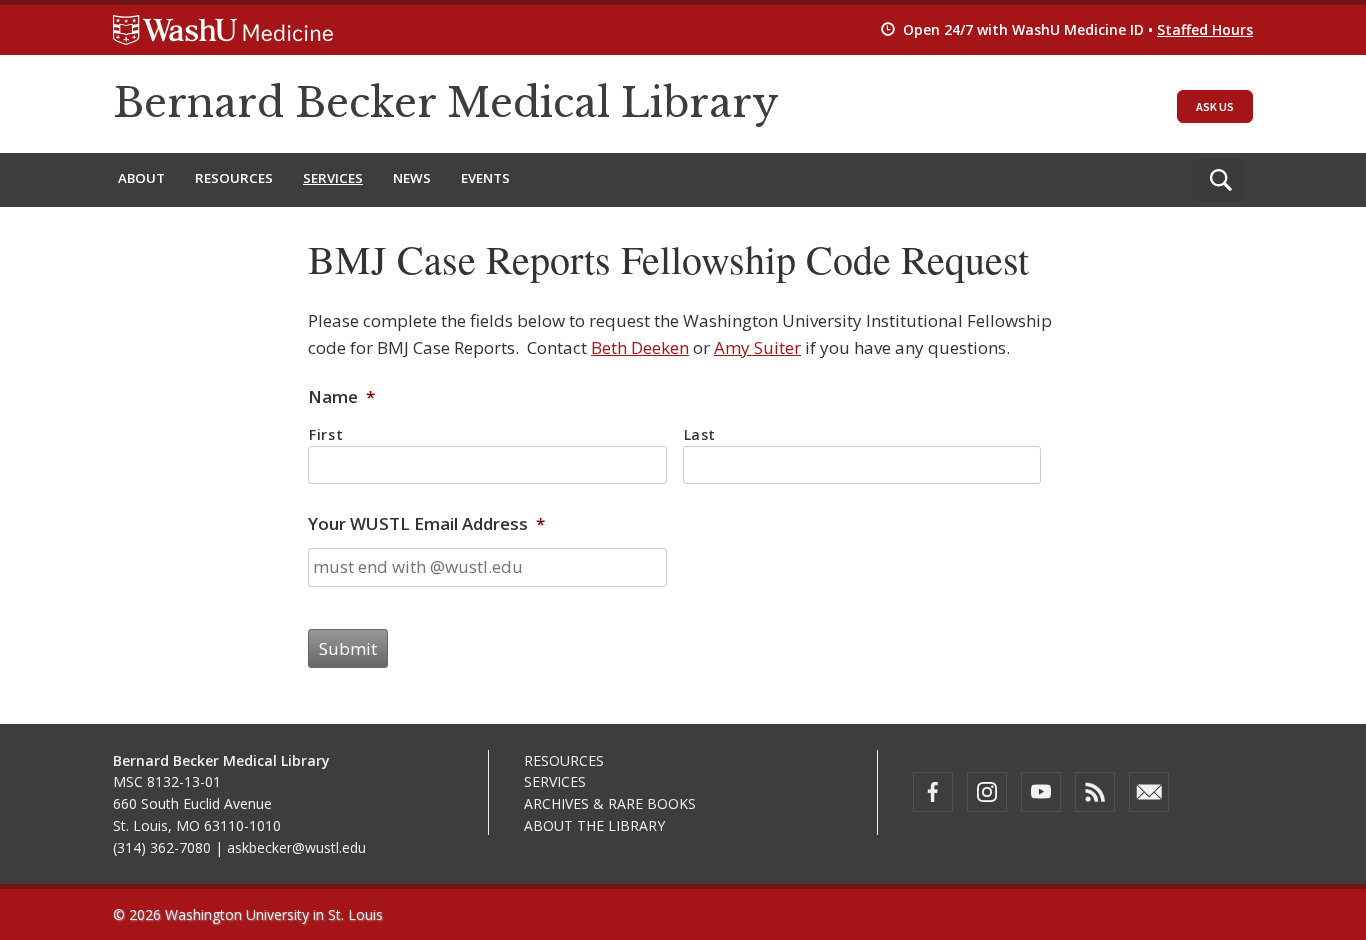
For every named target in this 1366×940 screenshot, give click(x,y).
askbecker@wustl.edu (296, 847)
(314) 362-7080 (162, 847)
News (412, 178)
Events (485, 178)
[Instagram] (987, 792)
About (141, 178)
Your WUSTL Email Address (426, 524)
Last (700, 434)
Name (341, 397)
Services (333, 178)
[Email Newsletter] (1149, 792)
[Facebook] (933, 792)
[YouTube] (1041, 792)
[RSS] (1095, 792)
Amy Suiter (757, 347)
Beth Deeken (640, 347)
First (326, 434)
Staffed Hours (1205, 29)
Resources (234, 178)
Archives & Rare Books (610, 803)
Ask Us (1215, 106)
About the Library (594, 825)
